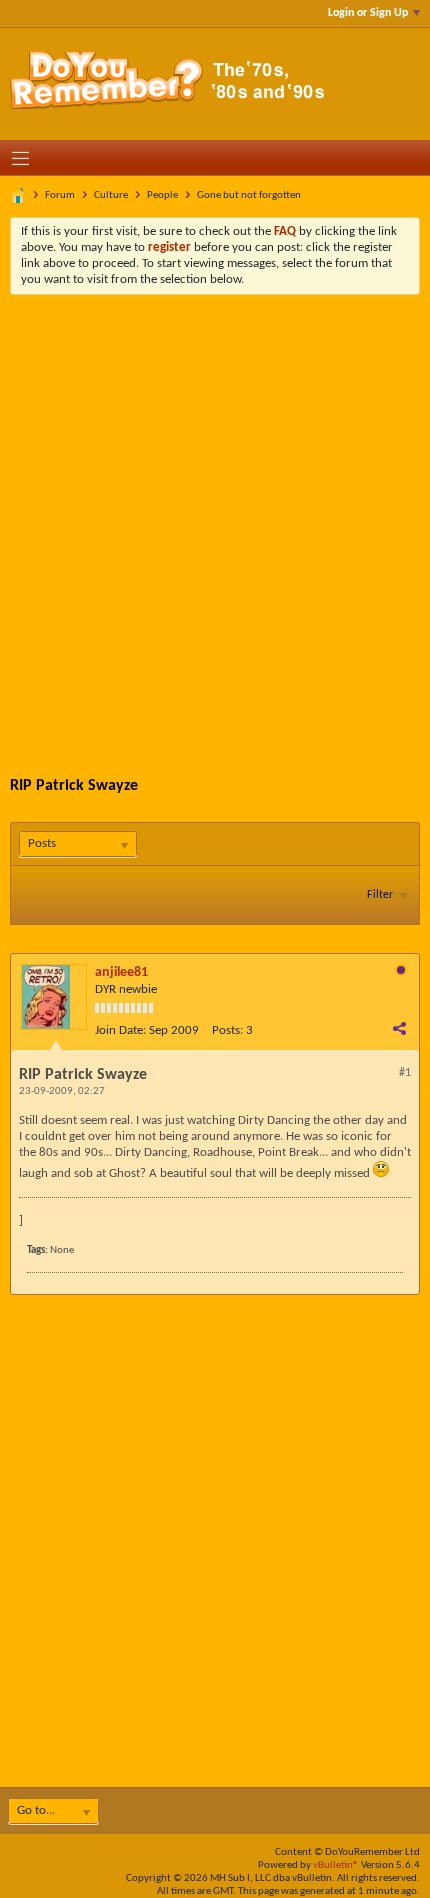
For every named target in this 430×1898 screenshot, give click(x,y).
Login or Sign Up (368, 13)
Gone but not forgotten (249, 195)
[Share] (399, 1028)
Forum (60, 195)
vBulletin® (336, 1865)
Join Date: (120, 1030)
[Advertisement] (215, 520)
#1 (405, 1073)
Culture (111, 195)
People (162, 195)
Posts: (227, 1030)
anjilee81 (121, 972)
